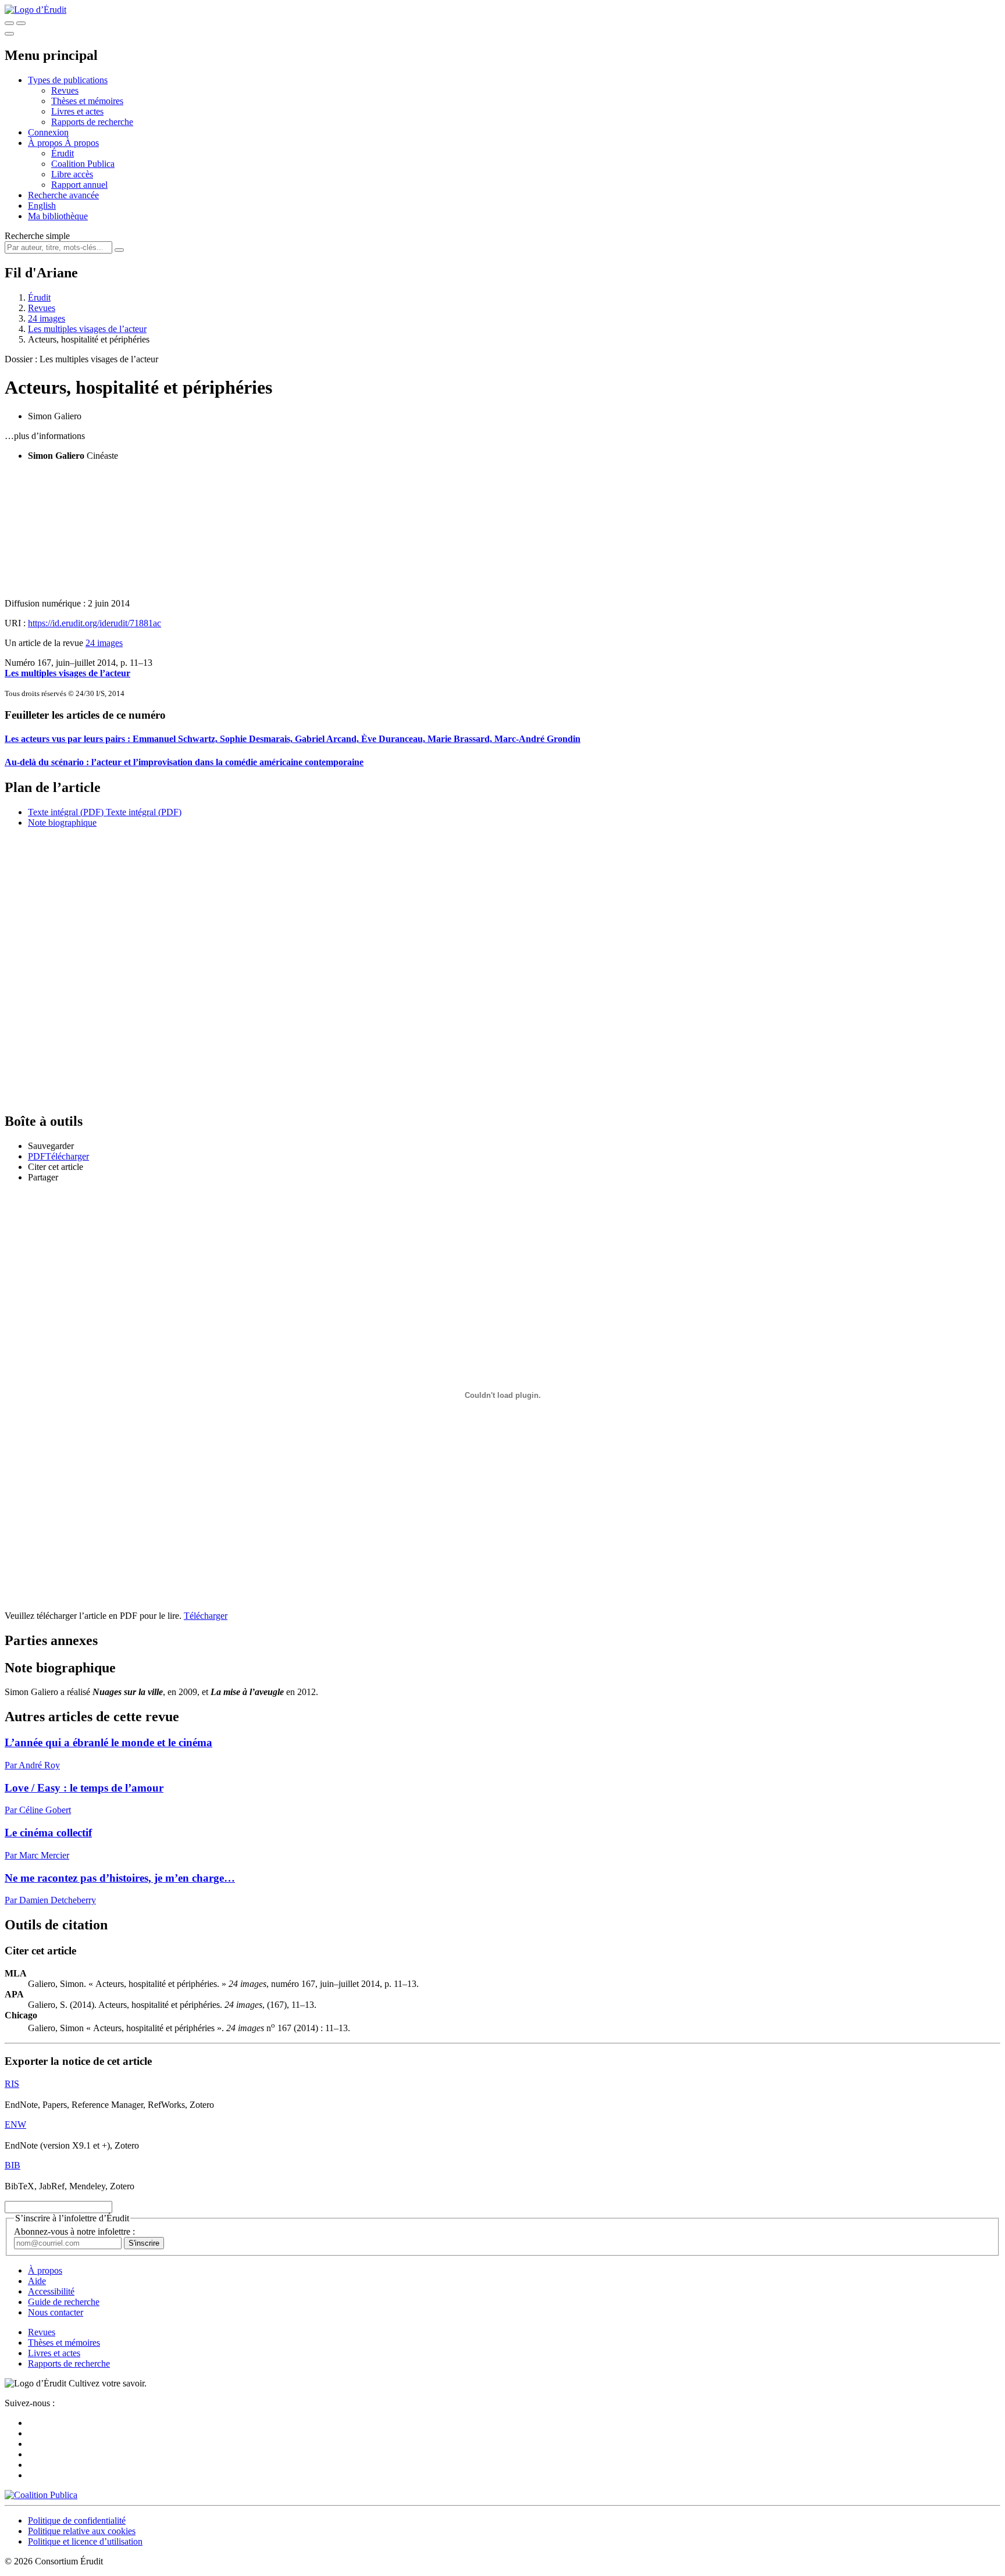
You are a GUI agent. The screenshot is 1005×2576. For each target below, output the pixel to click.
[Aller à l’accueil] (35, 10)
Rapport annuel (79, 185)
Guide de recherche (64, 2302)
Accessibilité (51, 2291)
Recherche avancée (63, 195)
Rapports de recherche (92, 122)
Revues (65, 90)
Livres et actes (77, 111)
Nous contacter (56, 2312)
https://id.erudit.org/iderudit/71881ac (95, 623)
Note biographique (62, 823)
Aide (37, 2281)
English (42, 206)
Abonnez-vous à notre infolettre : (74, 2231)
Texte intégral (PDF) (66, 812)
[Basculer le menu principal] (9, 34)
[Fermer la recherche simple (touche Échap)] (21, 23)
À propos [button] (46, 143)
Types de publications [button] (68, 80)
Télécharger (206, 1616)
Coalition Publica (83, 164)
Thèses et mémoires (87, 101)
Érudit (63, 153)
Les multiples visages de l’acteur (87, 329)
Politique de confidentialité (77, 2520)
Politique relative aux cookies (82, 2531)
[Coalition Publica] (41, 2495)
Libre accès (72, 174)
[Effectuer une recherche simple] (9, 23)
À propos (82, 143)
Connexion (48, 132)
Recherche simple (37, 236)
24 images (47, 318)
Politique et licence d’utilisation (85, 2541)
